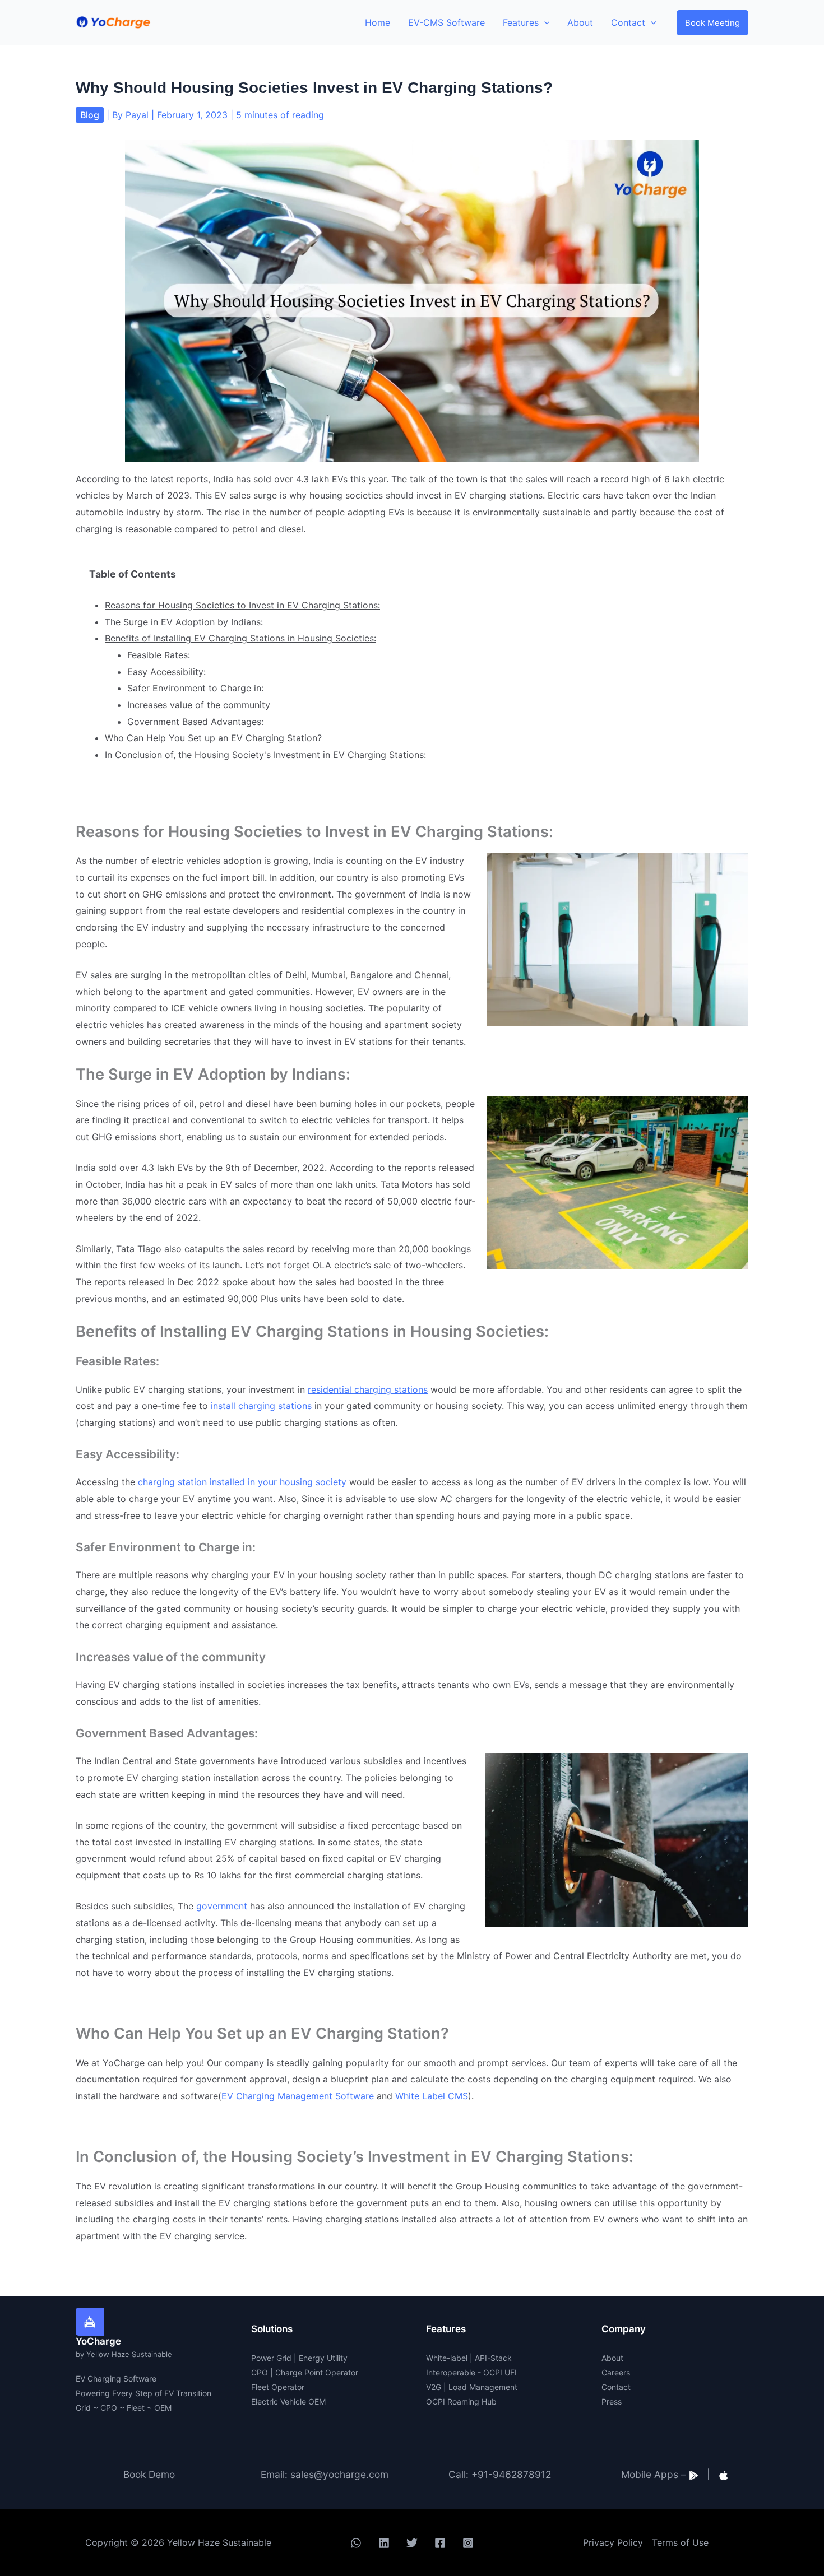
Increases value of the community (199, 705)
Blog (90, 115)
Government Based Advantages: (195, 722)
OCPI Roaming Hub (461, 2401)
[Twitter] (412, 2543)
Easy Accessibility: (166, 672)
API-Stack (493, 2358)
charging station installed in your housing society (242, 1482)
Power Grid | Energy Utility (299, 2358)
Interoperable (451, 2372)
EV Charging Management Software (298, 2096)
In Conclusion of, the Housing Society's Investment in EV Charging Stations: (265, 755)
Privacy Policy (613, 2542)
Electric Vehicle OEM (288, 2401)
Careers (616, 2372)
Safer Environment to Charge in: (195, 688)
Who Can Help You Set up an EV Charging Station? (213, 738)
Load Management (483, 2387)
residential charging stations (368, 1389)
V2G (434, 2387)
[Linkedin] (384, 2543)
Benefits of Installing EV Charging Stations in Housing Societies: (240, 638)
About (612, 2358)
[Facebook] (440, 2543)
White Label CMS (432, 2096)
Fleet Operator (278, 2387)
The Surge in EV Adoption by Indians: (184, 622)
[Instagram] (468, 2543)
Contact (616, 2387)
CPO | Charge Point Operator (305, 2372)
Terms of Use (680, 2542)
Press (612, 2401)
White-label (447, 2358)
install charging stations (261, 1406)
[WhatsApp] (356, 2543)
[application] (544, 22)
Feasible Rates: (159, 655)
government (222, 1906)
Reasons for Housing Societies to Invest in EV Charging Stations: (242, 605)
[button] (712, 23)
